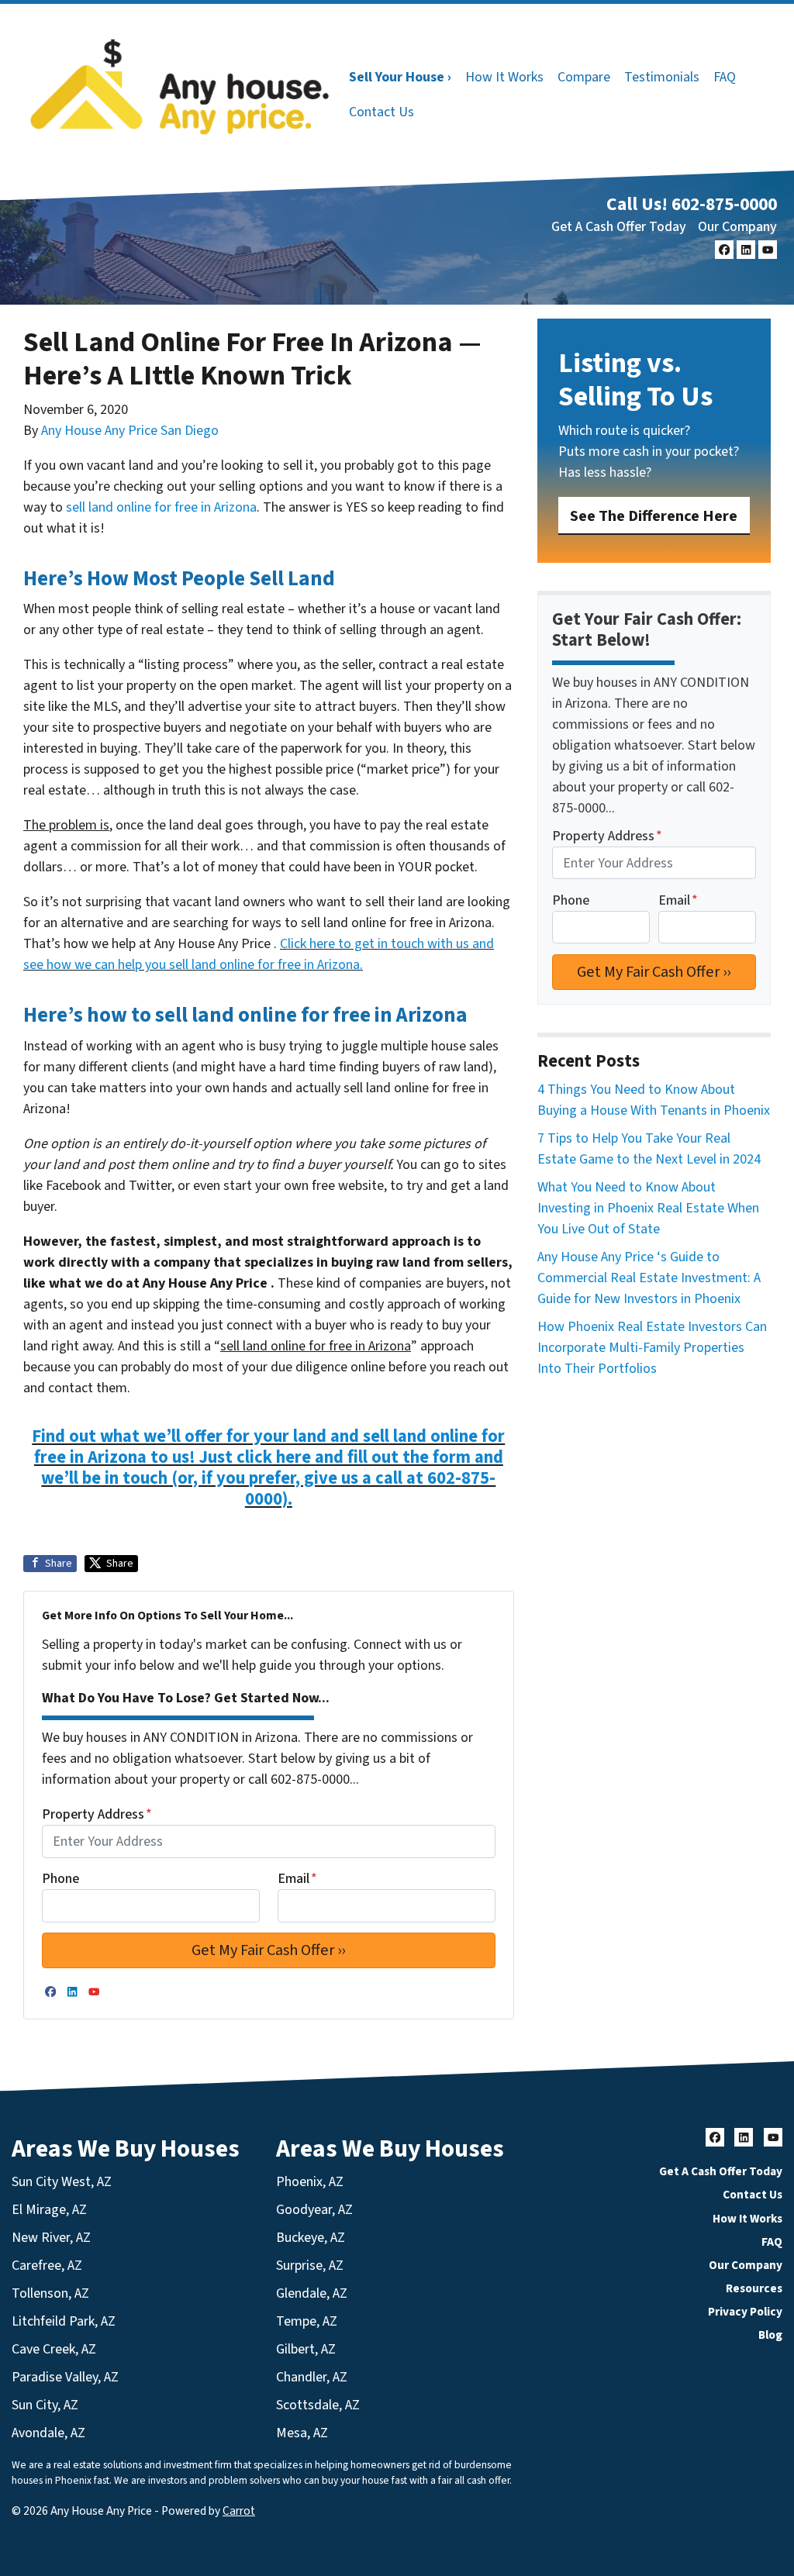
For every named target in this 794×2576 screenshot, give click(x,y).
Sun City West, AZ (62, 2182)
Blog (770, 2335)
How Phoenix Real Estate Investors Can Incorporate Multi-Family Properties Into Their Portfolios (652, 1348)
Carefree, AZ (47, 2266)
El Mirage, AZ (49, 2210)
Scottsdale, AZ (318, 2405)
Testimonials (662, 77)
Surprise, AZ (310, 2266)
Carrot (239, 2511)
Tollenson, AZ (50, 2293)
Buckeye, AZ (311, 2238)
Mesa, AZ (302, 2433)
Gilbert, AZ (306, 2349)
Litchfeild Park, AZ (64, 2321)
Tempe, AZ (307, 2321)
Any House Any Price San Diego (130, 431)
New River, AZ (51, 2238)
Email (297, 1879)
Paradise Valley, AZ (65, 2377)
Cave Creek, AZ (54, 2349)
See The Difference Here (654, 516)
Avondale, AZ (48, 2433)
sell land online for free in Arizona (161, 507)
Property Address (97, 1814)
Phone (60, 1879)
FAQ (725, 77)
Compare (584, 77)
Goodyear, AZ (314, 2210)
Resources (754, 2288)
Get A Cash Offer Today (619, 227)
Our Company (737, 227)
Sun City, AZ (45, 2405)
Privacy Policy (745, 2312)
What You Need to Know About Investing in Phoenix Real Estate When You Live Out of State (648, 1208)
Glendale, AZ (312, 2293)
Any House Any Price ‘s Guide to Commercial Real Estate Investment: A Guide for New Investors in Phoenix (649, 1278)
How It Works (504, 77)
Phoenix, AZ (310, 2182)
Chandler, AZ (312, 2377)
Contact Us (381, 112)
